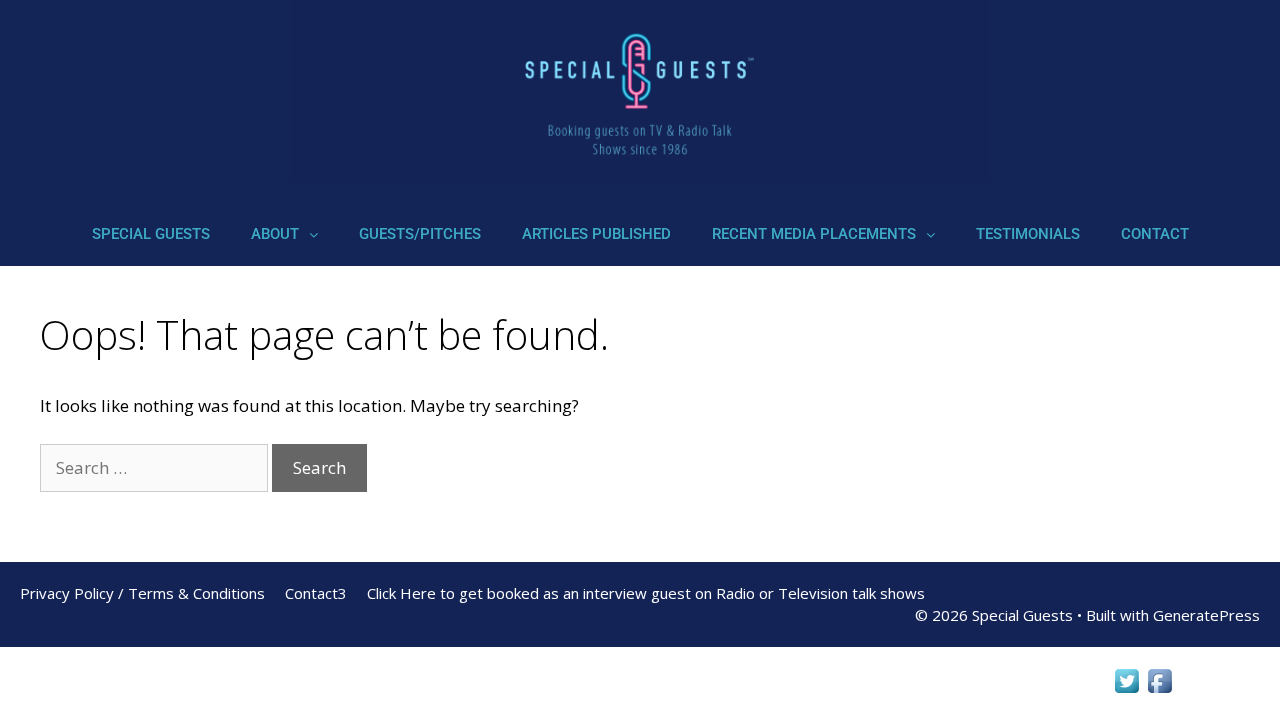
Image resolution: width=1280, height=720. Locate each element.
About (275, 234)
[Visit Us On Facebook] (1159, 690)
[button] (284, 234)
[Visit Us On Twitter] (1126, 690)
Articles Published (596, 234)
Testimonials (1028, 234)
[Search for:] (156, 467)
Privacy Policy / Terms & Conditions (142, 593)
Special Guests (151, 234)
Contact (1155, 234)
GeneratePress (1206, 615)
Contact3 (316, 593)
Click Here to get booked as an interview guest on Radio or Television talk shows (646, 593)
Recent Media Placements (814, 234)
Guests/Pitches (420, 234)
